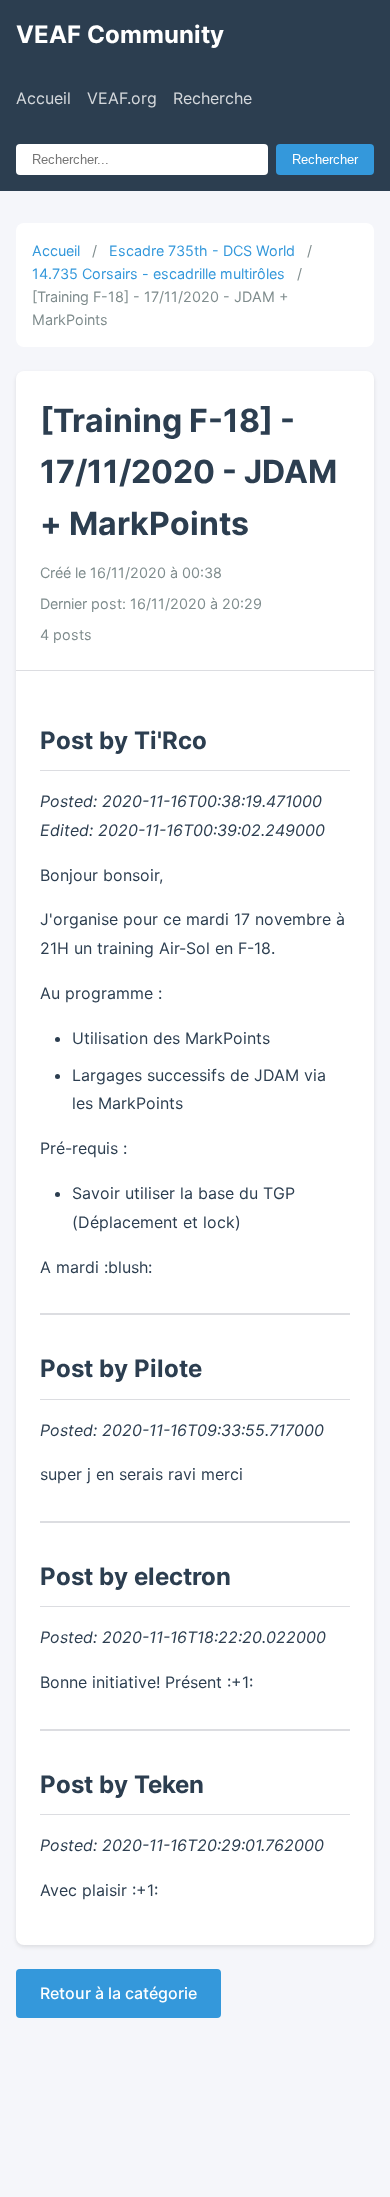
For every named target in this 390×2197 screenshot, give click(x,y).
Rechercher (325, 159)
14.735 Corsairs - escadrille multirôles (158, 273)
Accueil (43, 98)
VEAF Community (120, 34)
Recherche (212, 98)
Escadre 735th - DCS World (202, 250)
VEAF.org (122, 98)
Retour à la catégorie (118, 1993)
